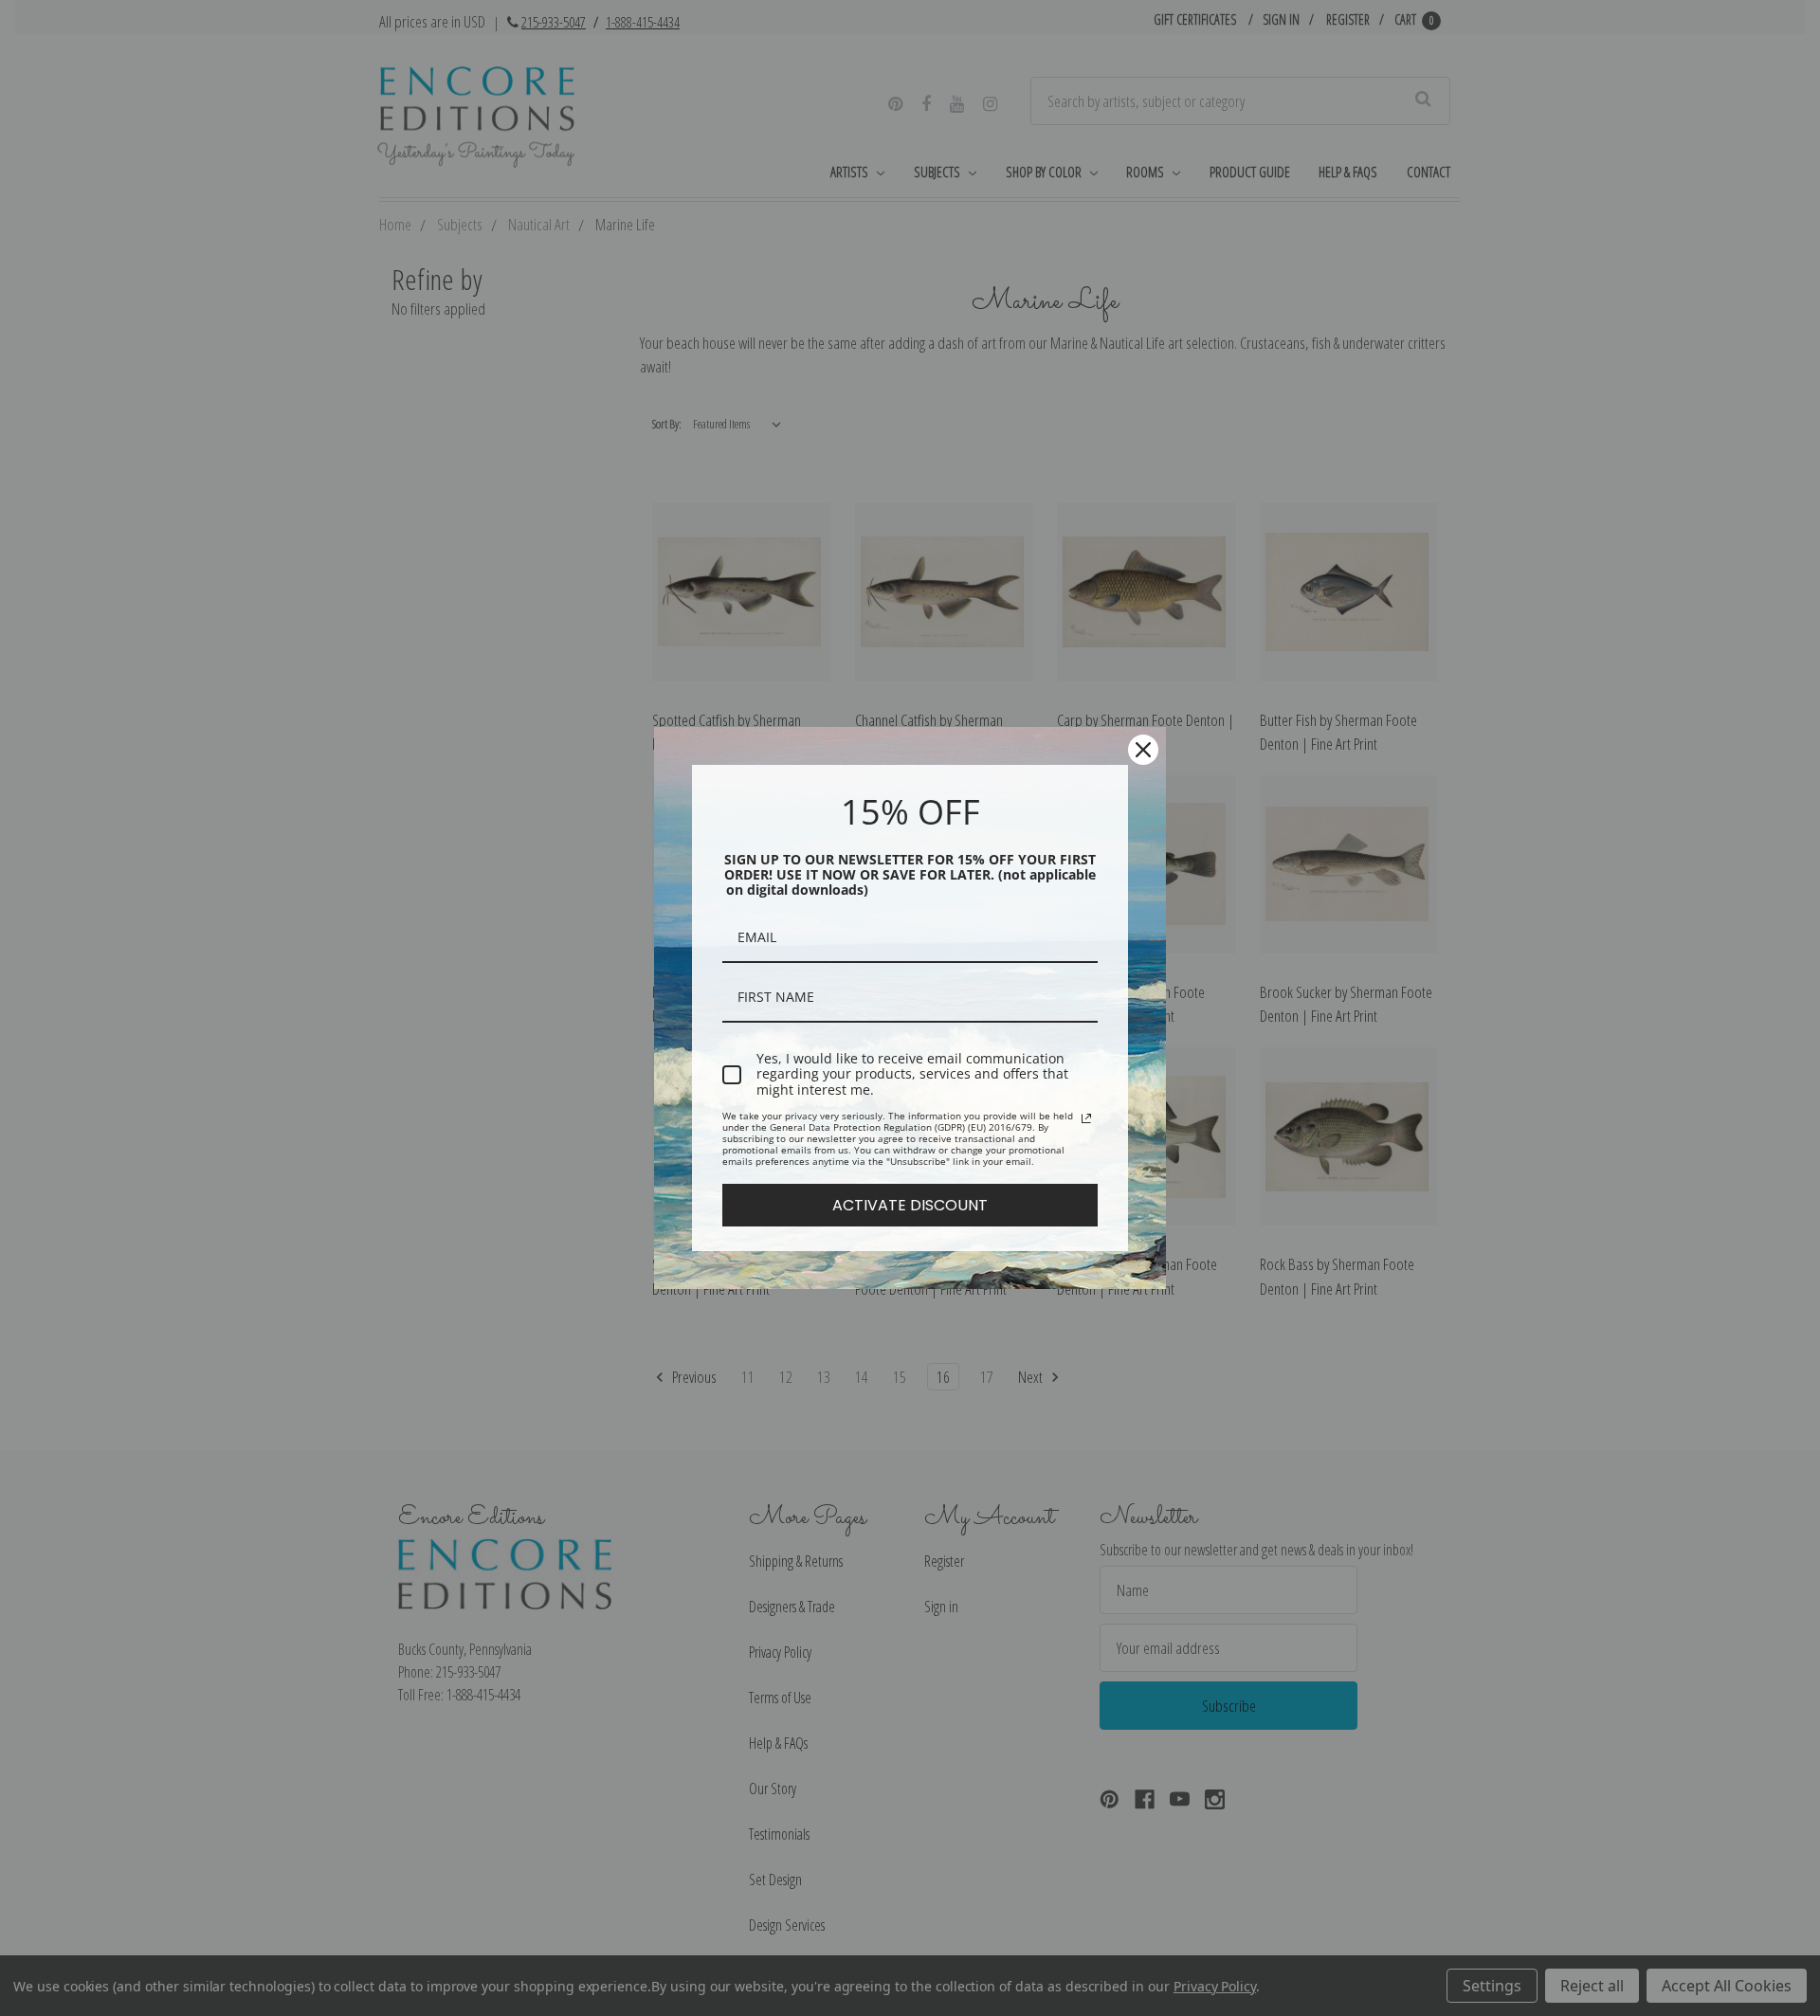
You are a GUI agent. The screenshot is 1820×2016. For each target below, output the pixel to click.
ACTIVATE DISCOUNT (910, 1205)
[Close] (1143, 750)
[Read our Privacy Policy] (1086, 1118)
